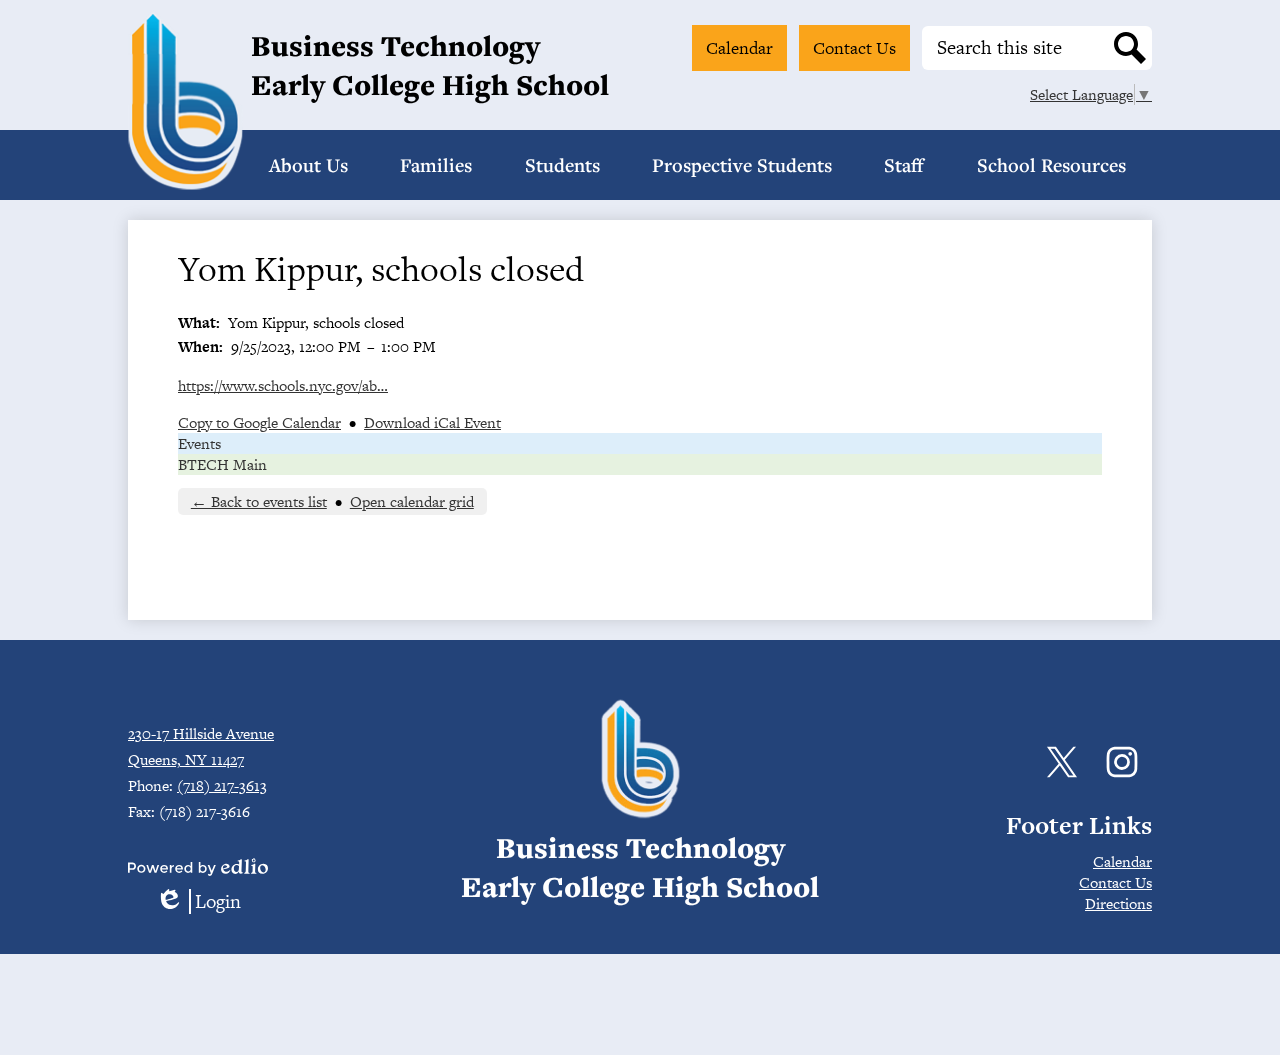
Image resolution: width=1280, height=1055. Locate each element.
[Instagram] (1122, 762)
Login (198, 901)
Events (199, 443)
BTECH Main (222, 464)
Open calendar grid (412, 501)
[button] (308, 165)
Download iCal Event (432, 422)
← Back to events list (259, 501)
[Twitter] (1062, 762)
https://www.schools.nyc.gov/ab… (283, 385)
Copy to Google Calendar (259, 422)
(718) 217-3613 (222, 785)
